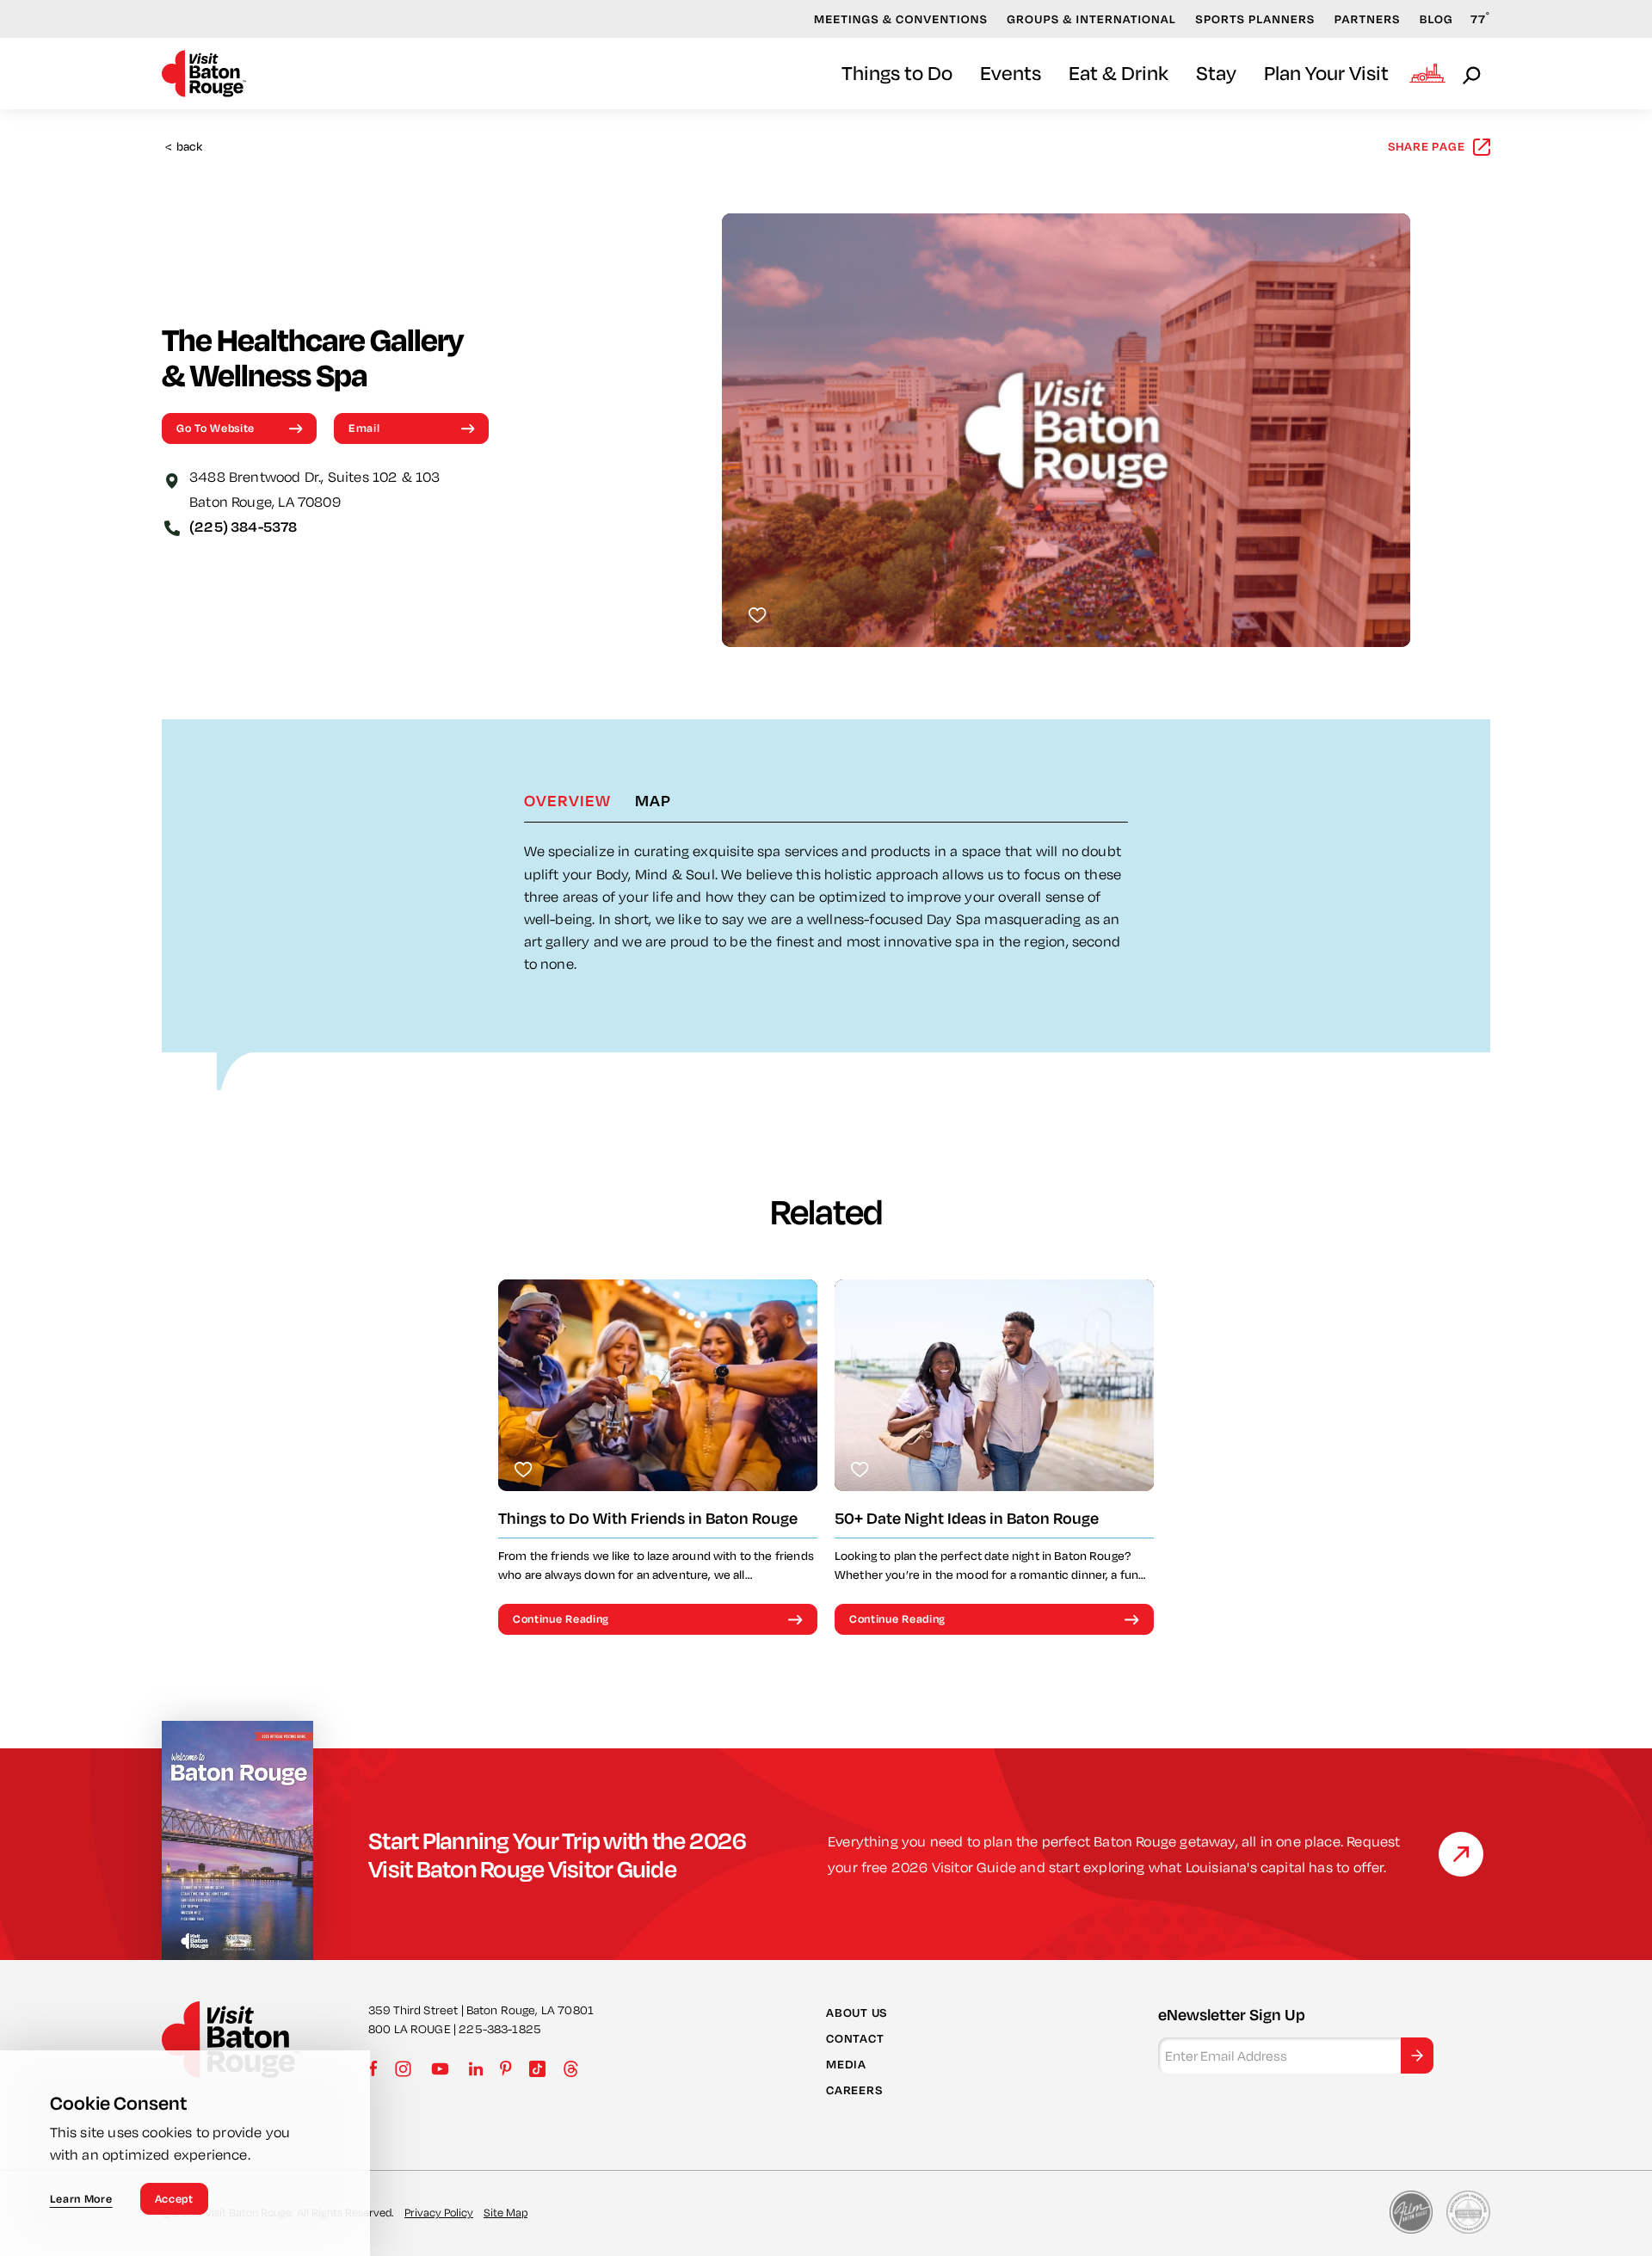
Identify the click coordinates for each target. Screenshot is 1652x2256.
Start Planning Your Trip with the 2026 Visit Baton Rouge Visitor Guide (558, 1854)
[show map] (172, 479)
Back (184, 147)
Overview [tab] (567, 800)
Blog (1436, 19)
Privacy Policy (439, 2212)
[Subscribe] (1417, 2056)
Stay (1216, 73)
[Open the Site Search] (1473, 74)
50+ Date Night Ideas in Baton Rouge (967, 1518)
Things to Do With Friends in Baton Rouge (648, 1518)
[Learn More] (1461, 1854)
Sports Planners (1255, 19)
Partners (1368, 19)
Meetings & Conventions (901, 19)
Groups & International (1091, 19)
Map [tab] (653, 800)
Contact (855, 2038)
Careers (854, 2090)
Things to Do (897, 73)
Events (1011, 73)
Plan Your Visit (1326, 73)
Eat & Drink (1119, 73)
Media (846, 2064)
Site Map (505, 2212)
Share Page (1427, 146)
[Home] (204, 74)
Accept (174, 2198)
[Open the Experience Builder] (1427, 73)
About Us (857, 2012)
